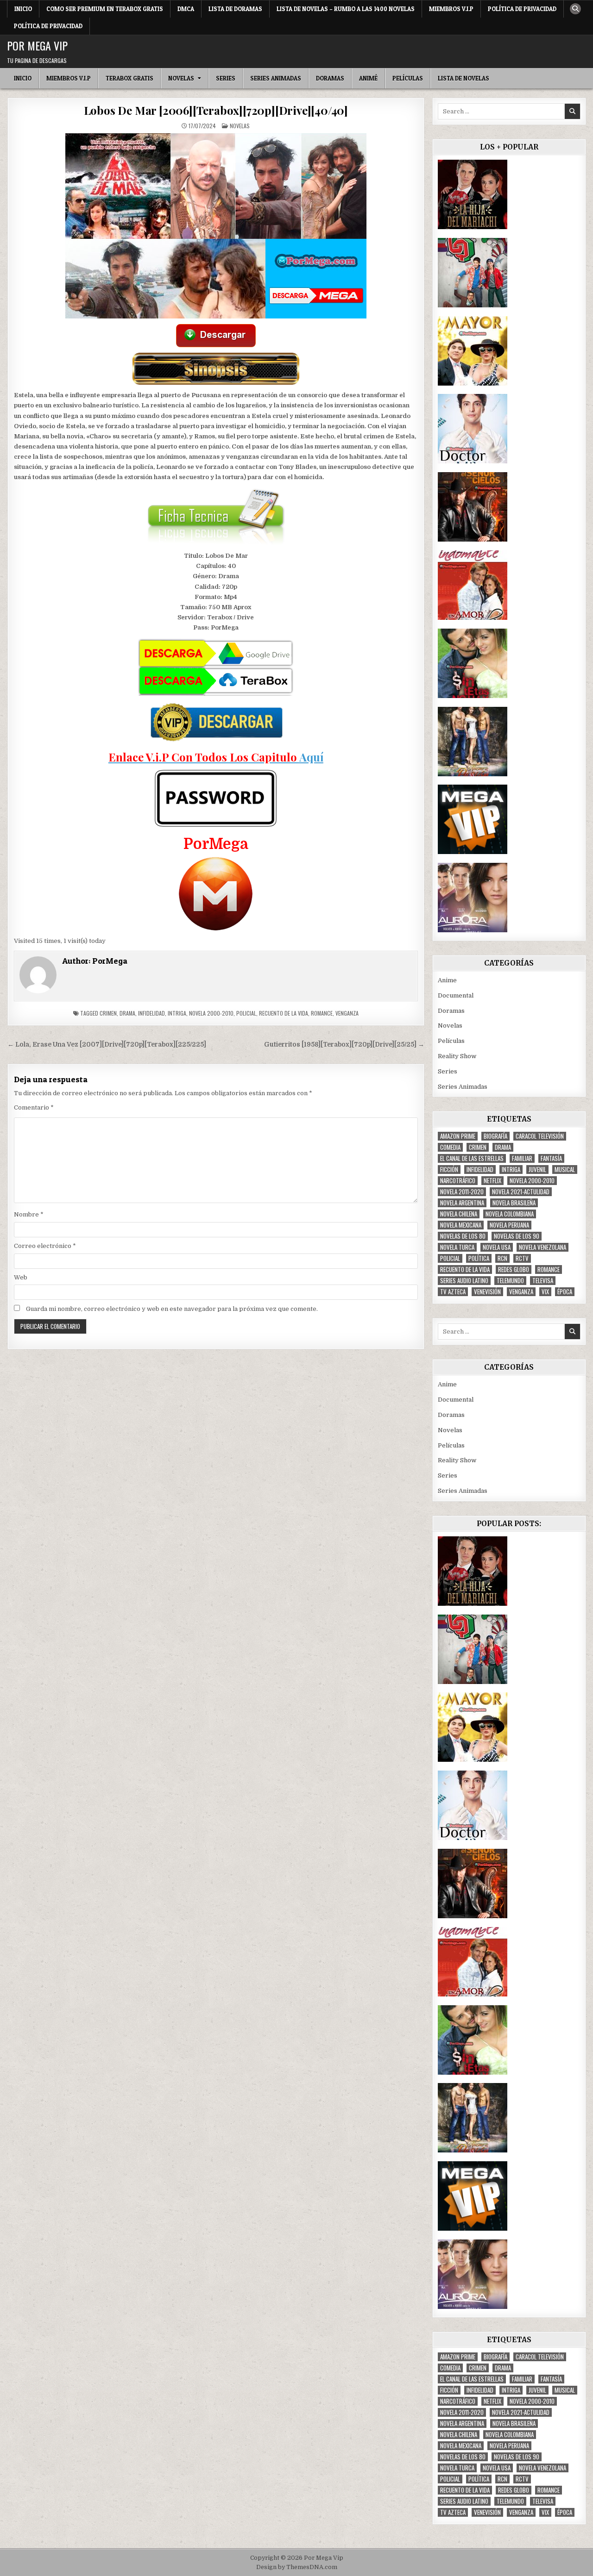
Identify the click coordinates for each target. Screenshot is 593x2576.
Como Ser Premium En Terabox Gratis (105, 9)
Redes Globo (514, 1269)
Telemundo (510, 1281)
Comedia (450, 1147)
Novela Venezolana (543, 1247)
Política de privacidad (522, 9)
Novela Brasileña (514, 1203)
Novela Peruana (509, 1225)
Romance (322, 1013)
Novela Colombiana (510, 1214)
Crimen (108, 1013)
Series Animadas (276, 78)
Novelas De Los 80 (463, 1236)
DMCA (186, 9)
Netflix (492, 1181)
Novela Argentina (462, 1203)
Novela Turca (457, 1247)
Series (226, 78)
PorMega (110, 961)
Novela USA (497, 1247)
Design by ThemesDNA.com (297, 2567)
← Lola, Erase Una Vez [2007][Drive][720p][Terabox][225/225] (107, 1045)
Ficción (449, 1169)
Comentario (34, 1107)
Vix (545, 1292)
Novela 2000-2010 (211, 1013)
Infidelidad (151, 1013)
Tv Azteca (453, 1292)
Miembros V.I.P (451, 9)
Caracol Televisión (540, 1136)
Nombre (29, 1214)
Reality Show (457, 1056)
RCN (502, 1258)
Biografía (495, 1136)
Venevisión (487, 1292)
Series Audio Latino (464, 1281)
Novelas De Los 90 (517, 1236)
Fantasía (551, 1158)
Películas (408, 78)
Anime (447, 980)
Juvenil (537, 1169)
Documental (456, 995)
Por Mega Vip (37, 45)
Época (565, 1292)
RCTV (522, 1258)
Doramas (330, 78)
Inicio (23, 9)
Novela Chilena (459, 1214)
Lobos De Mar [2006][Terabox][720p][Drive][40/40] (216, 110)
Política (479, 1258)
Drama (127, 1013)
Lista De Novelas (464, 78)
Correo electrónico (45, 1246)
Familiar (522, 1158)
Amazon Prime (458, 1136)
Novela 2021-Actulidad (521, 1192)
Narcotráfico (458, 1181)
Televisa (543, 1281)
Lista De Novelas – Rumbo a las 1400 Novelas (346, 9)
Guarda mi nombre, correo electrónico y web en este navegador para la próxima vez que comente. (172, 1309)
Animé (368, 78)
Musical (565, 1169)
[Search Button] (575, 9)
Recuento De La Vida (284, 1013)
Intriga (177, 1013)
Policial (246, 1013)
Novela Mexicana (461, 1225)
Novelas (181, 78)
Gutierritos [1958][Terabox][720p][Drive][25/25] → (344, 1045)
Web (21, 1277)
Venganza (347, 1013)
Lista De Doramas (235, 9)
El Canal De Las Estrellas (472, 1158)
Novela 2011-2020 (462, 1192)
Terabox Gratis (129, 78)
